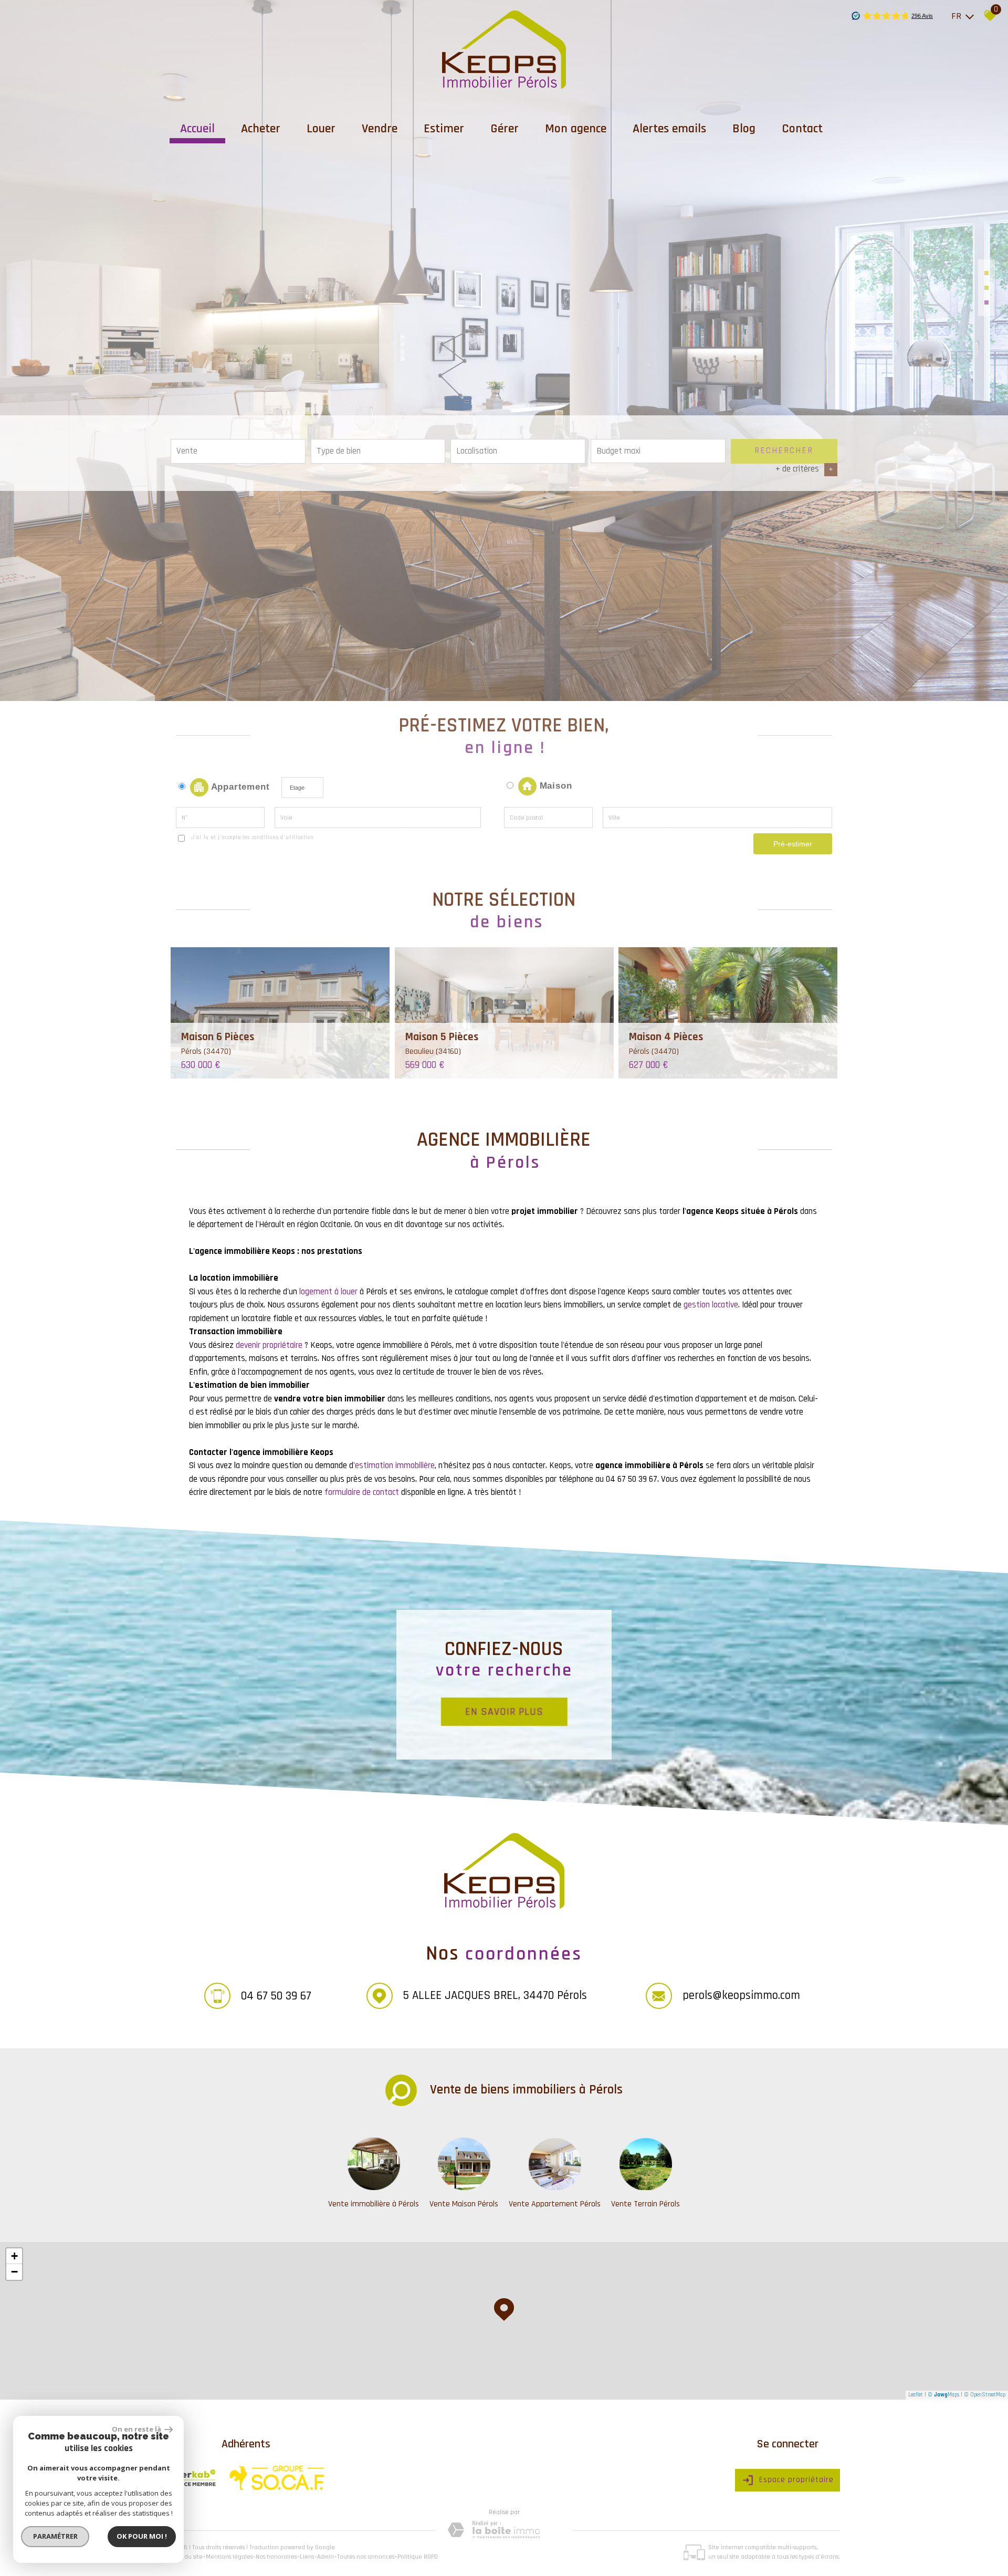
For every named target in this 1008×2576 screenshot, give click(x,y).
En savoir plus (504, 1711)
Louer (321, 129)
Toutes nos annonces (366, 2557)
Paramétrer (55, 2536)
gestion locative (711, 1305)
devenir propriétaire (269, 1345)
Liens (307, 2557)
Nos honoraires (276, 2557)
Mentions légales (229, 2557)
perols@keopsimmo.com (741, 1995)
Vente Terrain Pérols (645, 2204)
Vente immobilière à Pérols (374, 2204)
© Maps (943, 2395)
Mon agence (576, 129)
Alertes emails (669, 129)
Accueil (197, 129)
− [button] (14, 2272)
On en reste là (137, 2429)
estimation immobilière (395, 1465)
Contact (802, 129)
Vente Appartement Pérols (555, 2204)
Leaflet (916, 2395)
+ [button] (14, 2256)
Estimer (444, 129)
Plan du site (187, 2557)
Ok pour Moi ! (142, 2536)
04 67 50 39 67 (276, 1996)
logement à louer (328, 1292)
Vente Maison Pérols (464, 2204)
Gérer (505, 129)
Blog (744, 129)
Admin (325, 2557)
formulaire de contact (362, 1492)
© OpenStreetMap (985, 2395)
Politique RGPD (418, 2557)
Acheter (261, 129)
